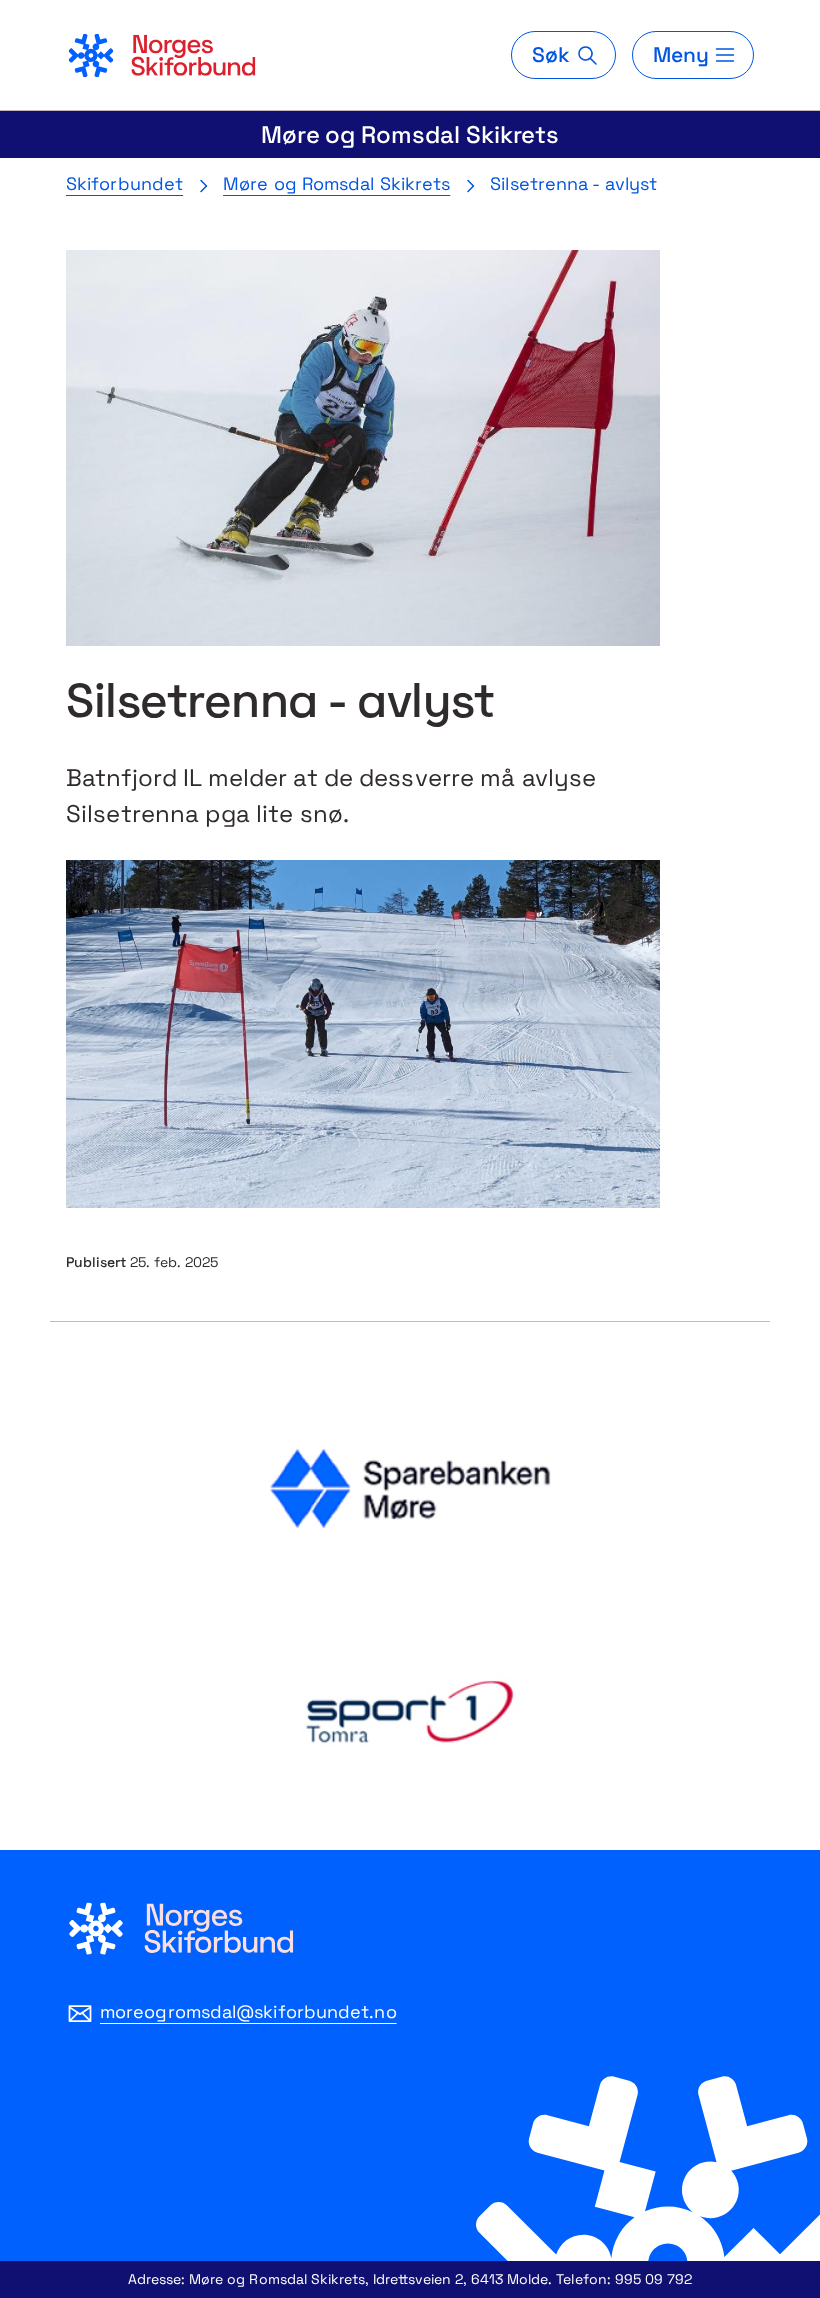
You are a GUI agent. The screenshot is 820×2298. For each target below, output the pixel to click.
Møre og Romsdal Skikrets (410, 134)
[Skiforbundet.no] (161, 55)
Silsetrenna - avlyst (573, 183)
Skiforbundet (124, 183)
